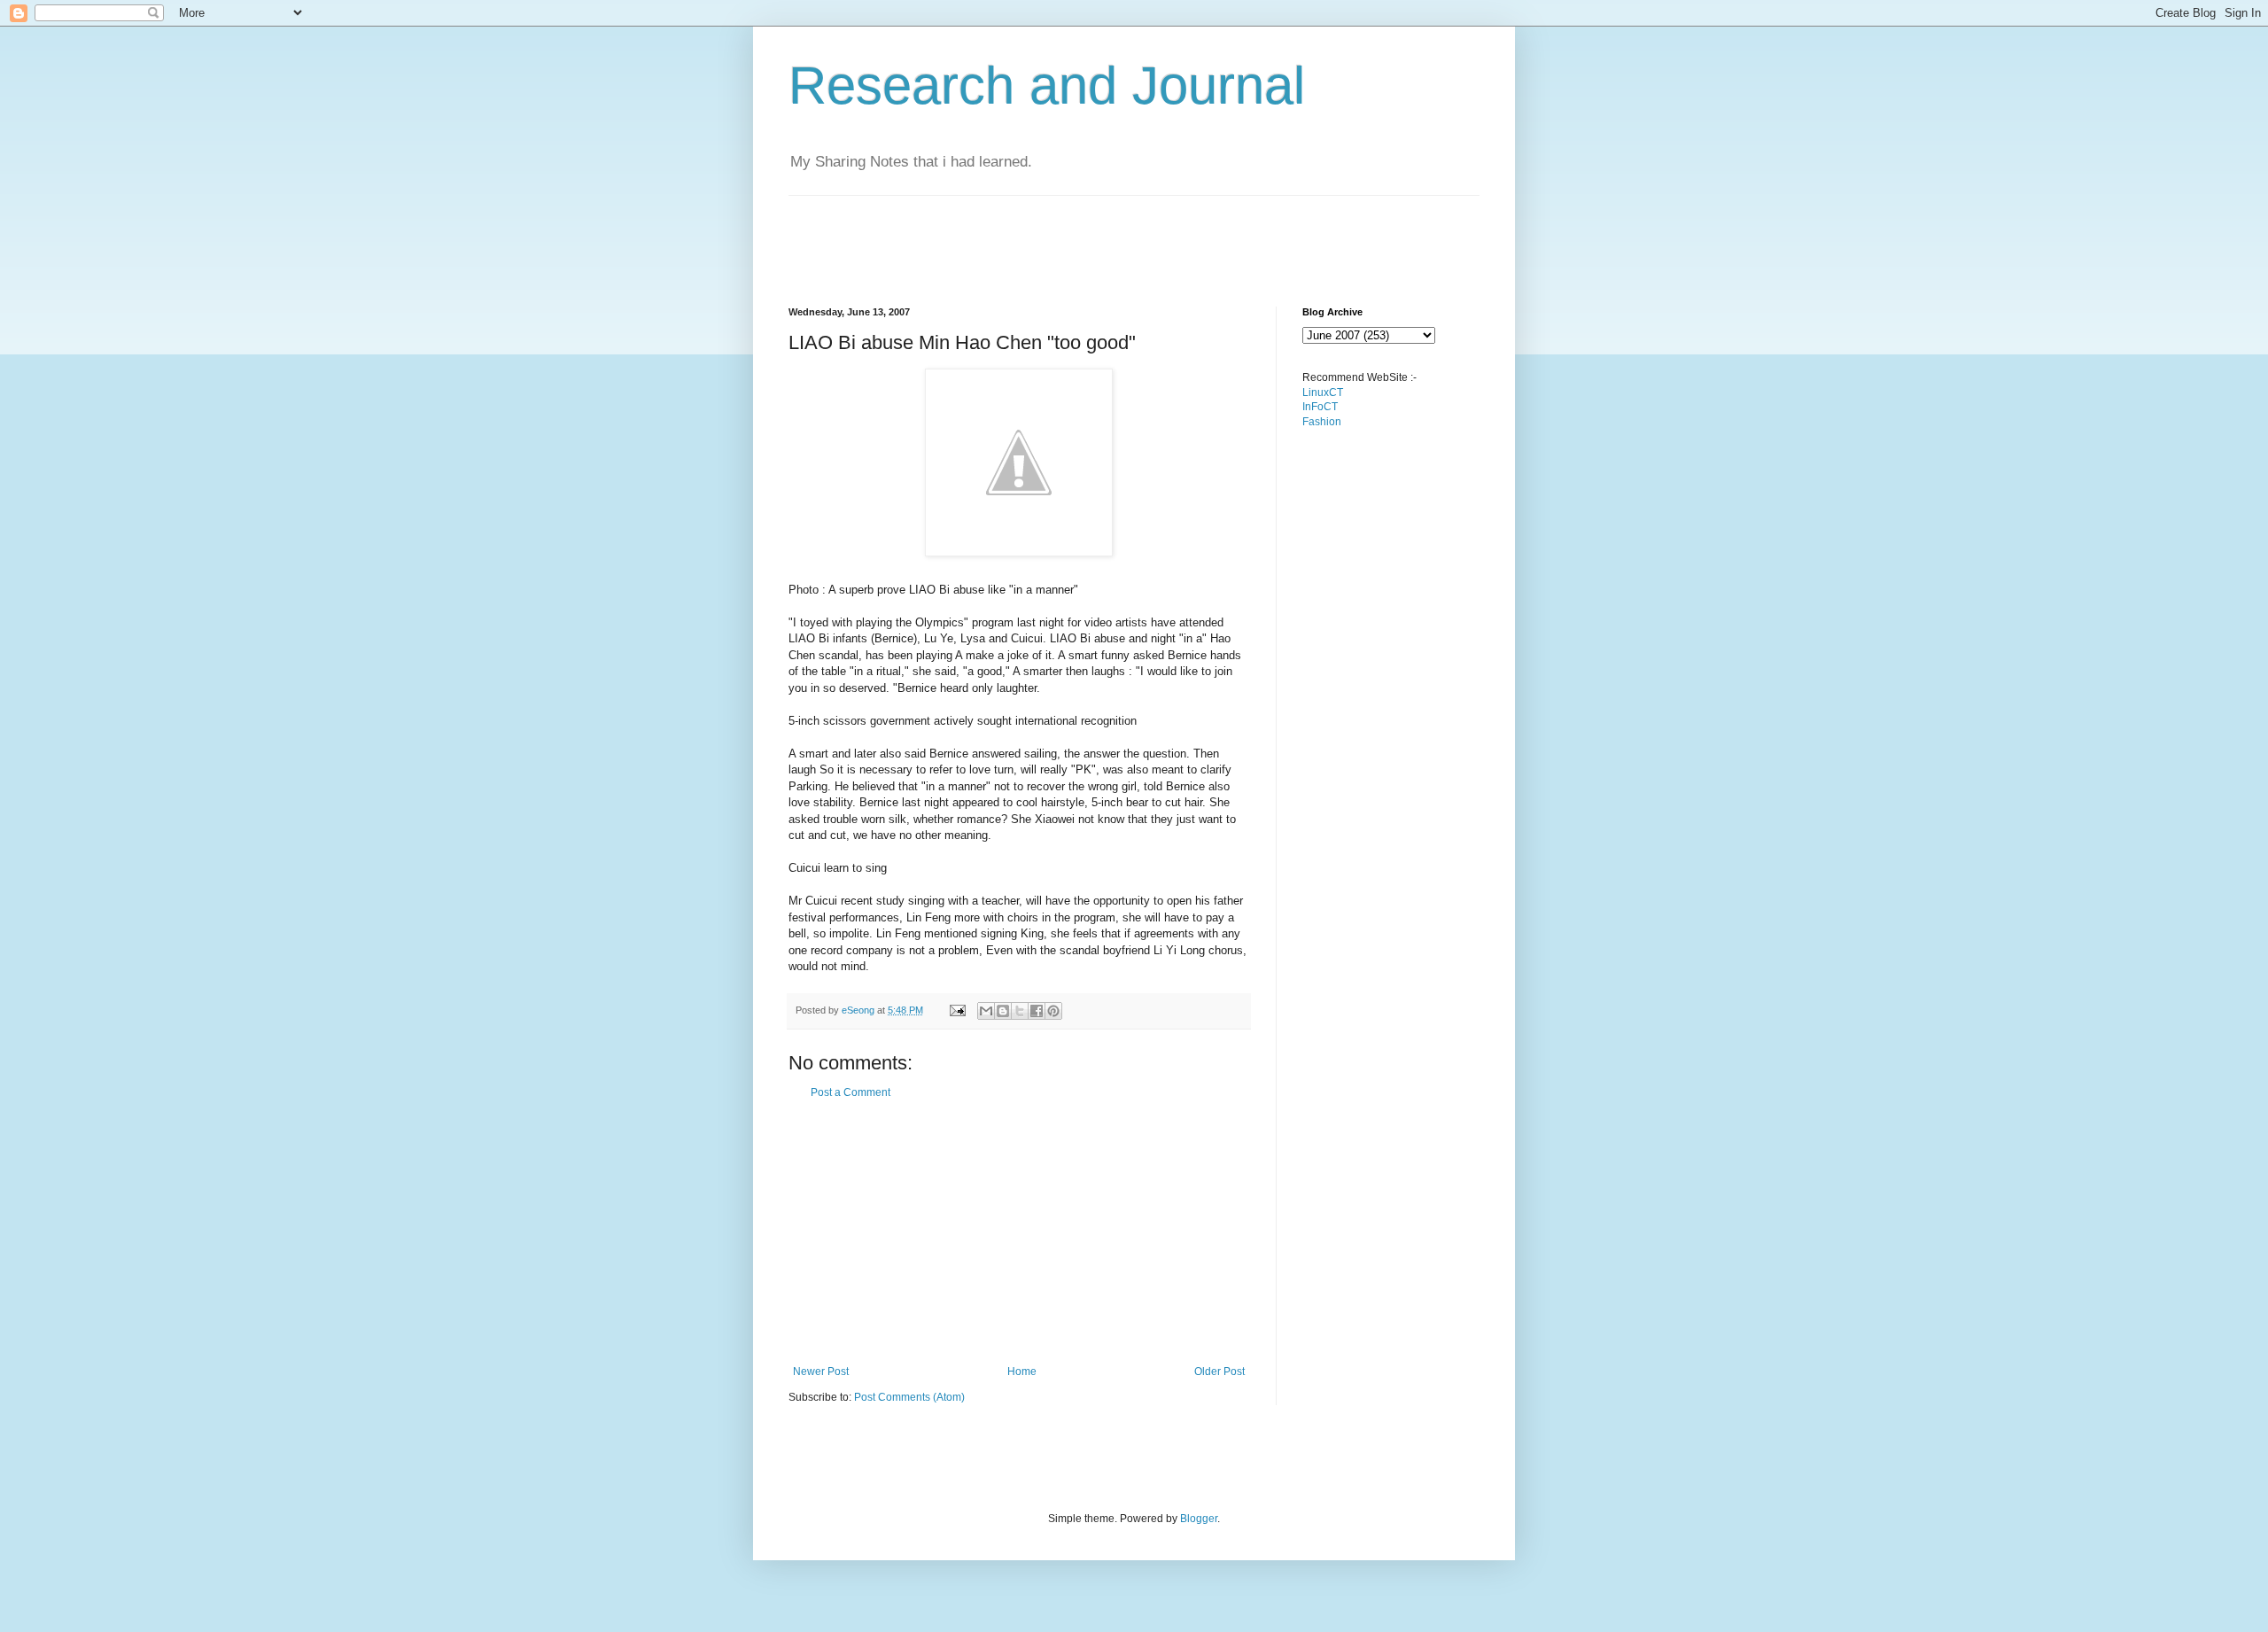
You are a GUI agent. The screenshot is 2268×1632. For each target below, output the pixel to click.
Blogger (1199, 1519)
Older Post (1219, 1372)
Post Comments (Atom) (909, 1397)
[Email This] (986, 1011)
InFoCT (1320, 407)
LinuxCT (1323, 392)
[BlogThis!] (1003, 1011)
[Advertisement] (1111, 236)
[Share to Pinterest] (1053, 1011)
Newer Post (821, 1372)
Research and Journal (1047, 85)
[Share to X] (1020, 1011)
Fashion (1322, 422)
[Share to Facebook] (1037, 1011)
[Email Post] (957, 1010)
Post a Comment (850, 1092)
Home (1022, 1372)
